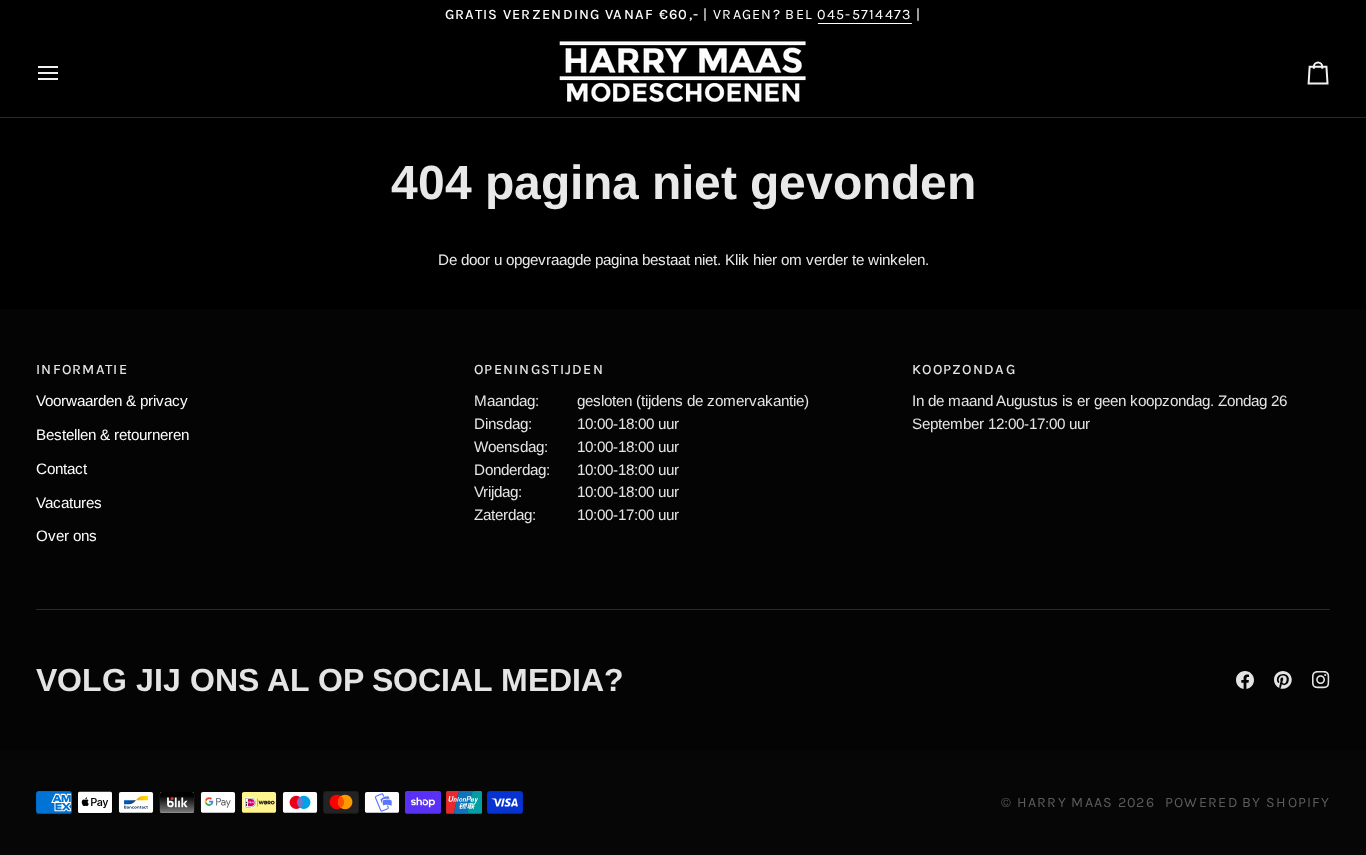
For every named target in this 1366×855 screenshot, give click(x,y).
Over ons (66, 535)
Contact (61, 468)
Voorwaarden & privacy (112, 400)
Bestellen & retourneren (112, 434)
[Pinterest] (1283, 680)
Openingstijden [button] (539, 369)
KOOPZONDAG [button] (964, 369)
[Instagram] (1321, 680)
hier (765, 259)
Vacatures (69, 502)
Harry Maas (1065, 802)
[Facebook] (1245, 680)
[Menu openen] (66, 73)
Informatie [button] (82, 369)
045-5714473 (864, 14)
